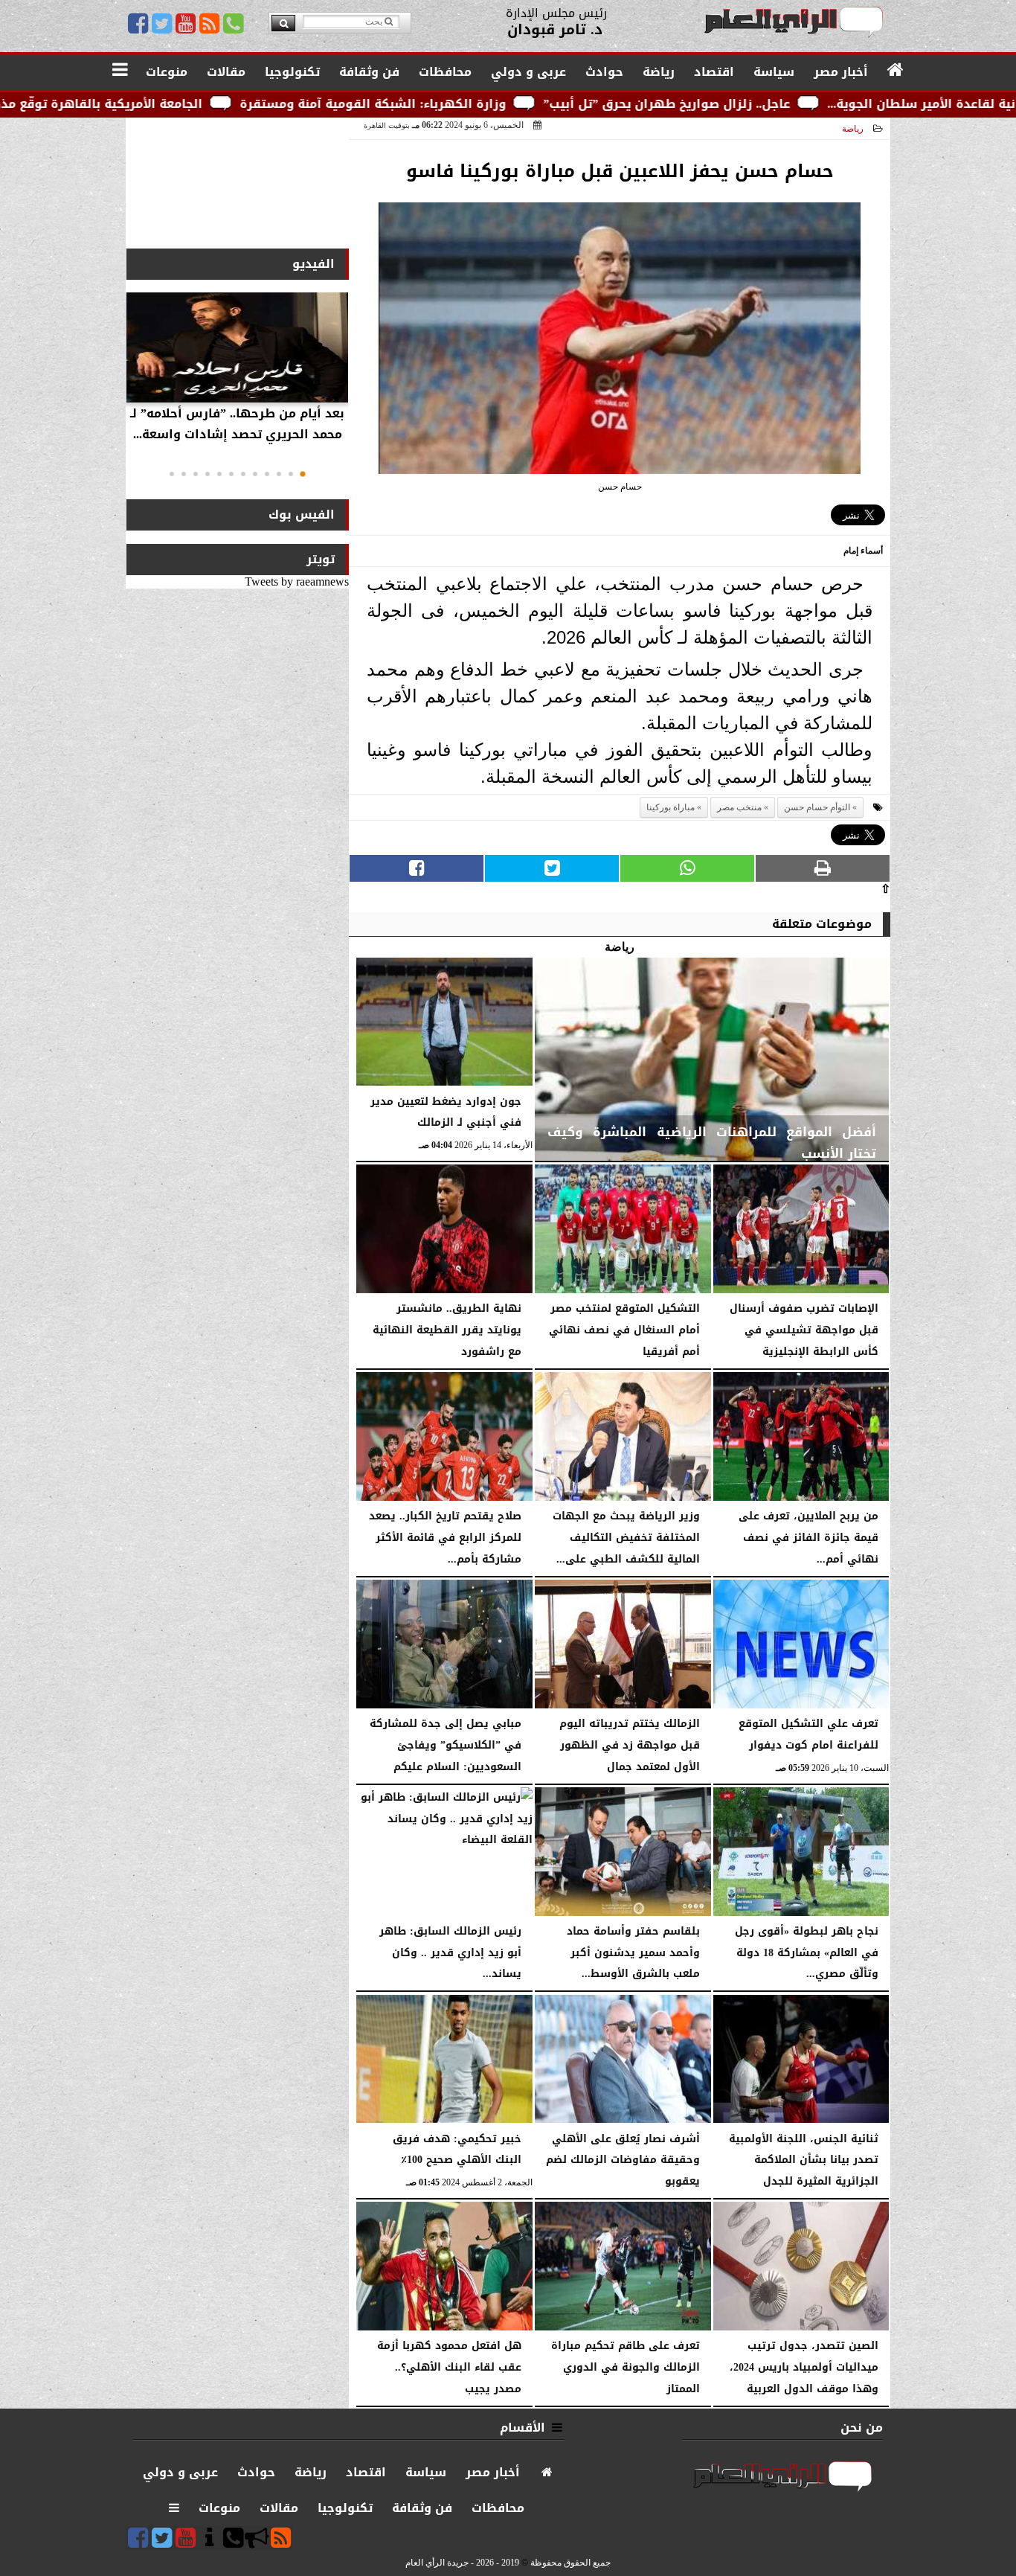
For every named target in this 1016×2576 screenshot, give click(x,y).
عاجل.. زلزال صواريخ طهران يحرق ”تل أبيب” (811, 104)
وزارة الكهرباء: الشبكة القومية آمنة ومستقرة (517, 104)
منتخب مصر (739, 807)
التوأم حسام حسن (817, 807)
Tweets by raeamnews (297, 581)
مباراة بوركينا (671, 807)
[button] (303, 474)
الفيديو (314, 264)
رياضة (853, 129)
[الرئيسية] (896, 71)
